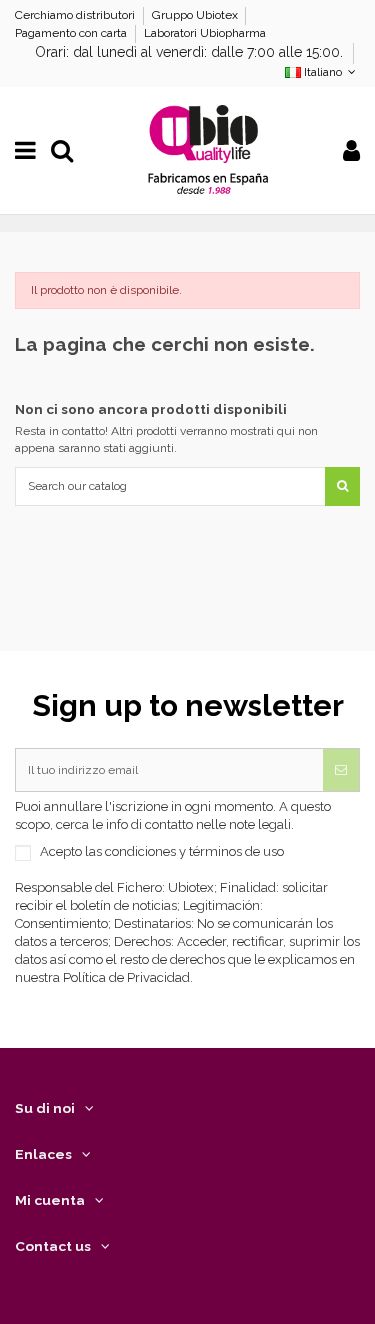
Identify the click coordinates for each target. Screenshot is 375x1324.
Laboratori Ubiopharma (205, 33)
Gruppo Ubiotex (196, 15)
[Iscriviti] (341, 770)
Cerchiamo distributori (76, 15)
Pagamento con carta (72, 33)
